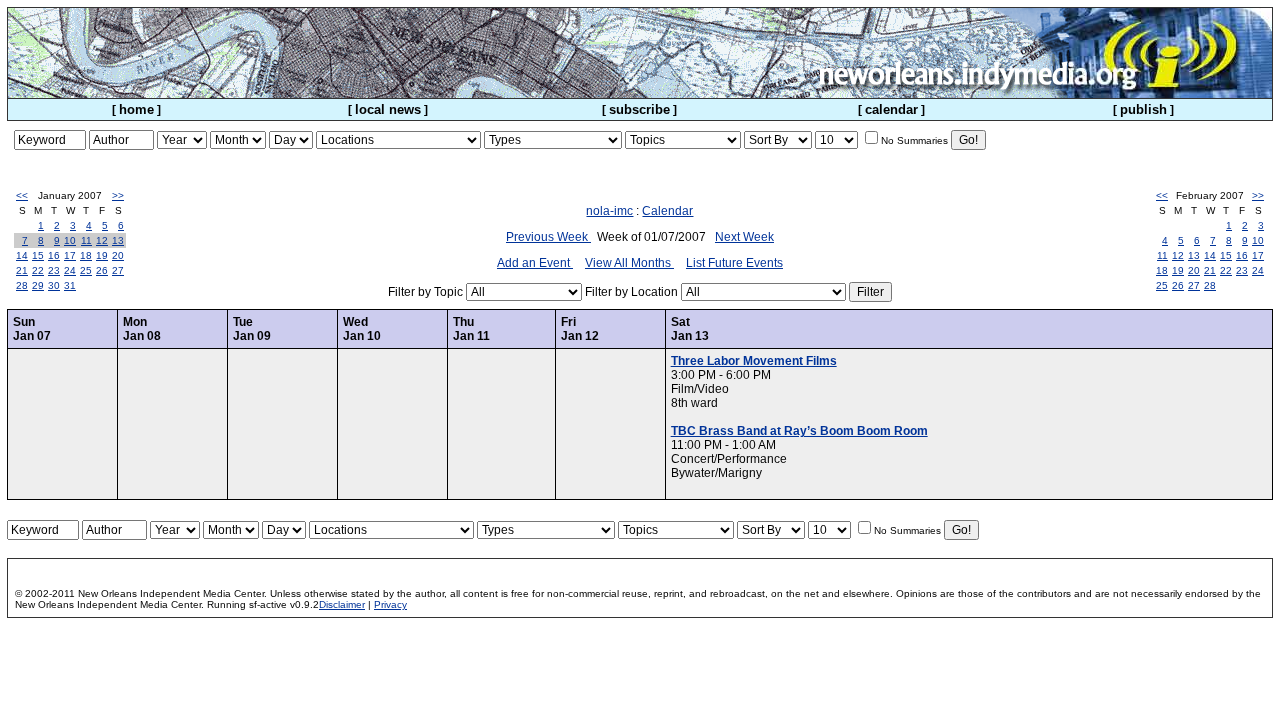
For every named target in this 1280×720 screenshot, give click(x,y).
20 (118, 255)
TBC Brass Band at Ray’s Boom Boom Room (799, 431)
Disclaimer (342, 604)
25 (86, 270)
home (136, 109)
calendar (891, 109)
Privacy (390, 604)
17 (70, 255)
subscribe (639, 109)
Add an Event (535, 263)
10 (70, 240)
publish (1143, 109)
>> (118, 195)
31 (70, 285)
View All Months (629, 263)
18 (86, 255)
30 (54, 285)
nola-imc (609, 211)
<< (22, 195)
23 (54, 270)
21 (22, 270)
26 (102, 270)
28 (22, 285)
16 (54, 255)
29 (38, 285)
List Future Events (734, 263)
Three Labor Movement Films (754, 361)
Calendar (667, 211)
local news (388, 109)
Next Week (744, 237)
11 (86, 240)
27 (118, 270)
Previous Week (548, 237)
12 (102, 240)
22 (38, 270)
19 (102, 255)
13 (118, 240)
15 (38, 255)
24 (70, 270)
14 (22, 255)
